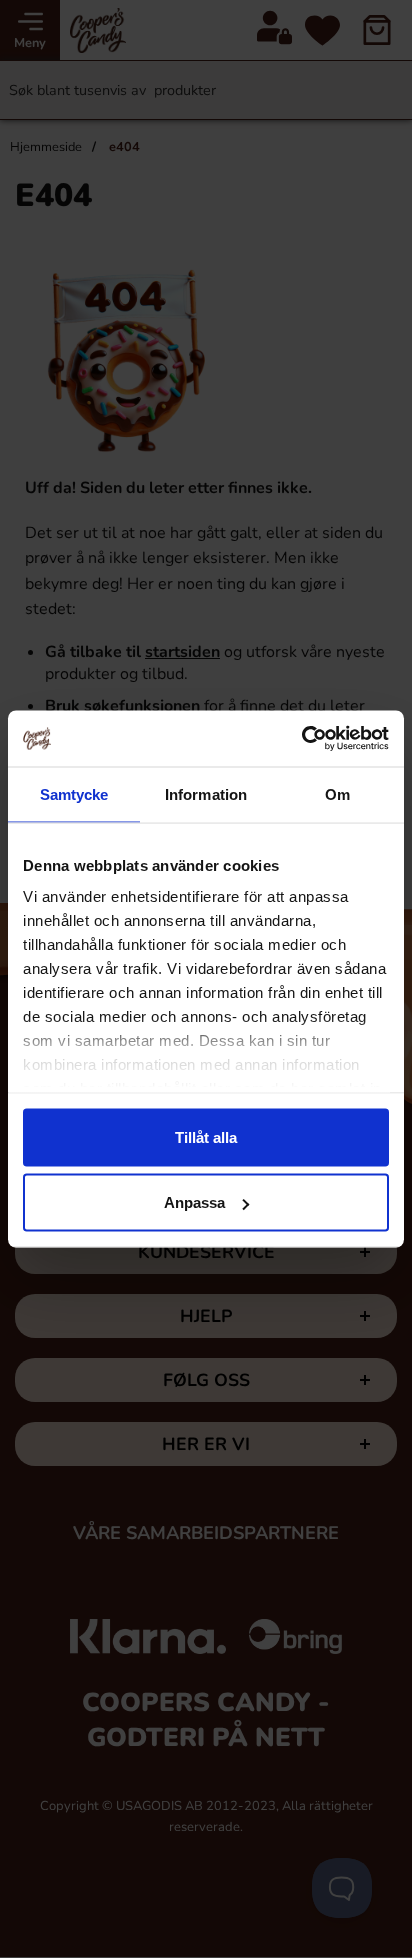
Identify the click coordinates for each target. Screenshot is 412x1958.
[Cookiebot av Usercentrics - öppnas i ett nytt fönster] (301, 739)
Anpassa (194, 1202)
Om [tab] (337, 793)
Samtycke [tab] (74, 793)
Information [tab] (206, 793)
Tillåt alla (206, 1136)
